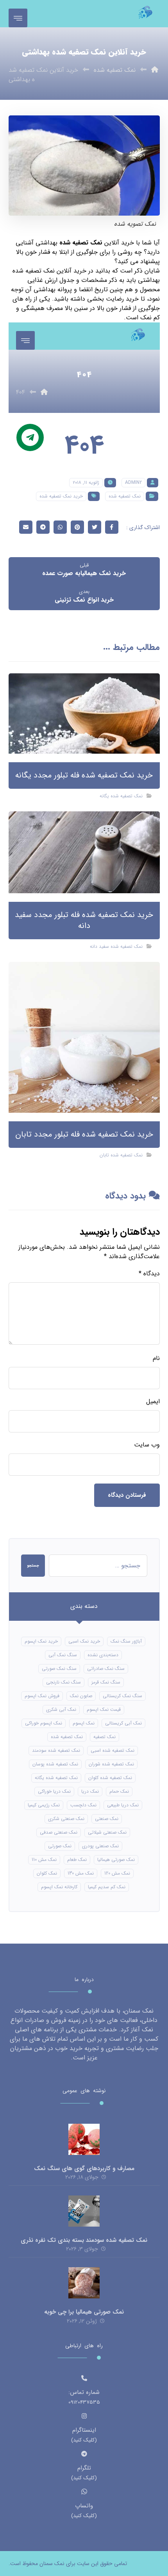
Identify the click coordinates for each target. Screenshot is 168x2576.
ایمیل (153, 1402)
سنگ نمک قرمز (106, 1682)
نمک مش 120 (117, 1873)
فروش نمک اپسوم (42, 1696)
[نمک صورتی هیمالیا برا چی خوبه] (84, 2283)
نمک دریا (90, 1791)
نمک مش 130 (81, 1873)
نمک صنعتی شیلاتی (107, 1832)
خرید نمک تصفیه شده (61, 496)
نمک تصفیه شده (81, 243)
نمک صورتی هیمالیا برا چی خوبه (84, 2312)
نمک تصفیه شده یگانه (121, 796)
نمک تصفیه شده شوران (111, 1764)
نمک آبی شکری (61, 1709)
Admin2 (133, 482)
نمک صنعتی (107, 1819)
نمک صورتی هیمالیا (116, 1860)
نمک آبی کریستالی (123, 1723)
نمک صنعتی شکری (66, 1819)
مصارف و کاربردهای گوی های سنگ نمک (84, 2169)
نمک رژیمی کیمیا (44, 1805)
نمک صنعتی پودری (100, 1846)
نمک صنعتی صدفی (59, 1832)
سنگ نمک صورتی (59, 1669)
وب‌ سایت (147, 1445)
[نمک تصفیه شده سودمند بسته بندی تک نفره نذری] (84, 2211)
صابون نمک (81, 1696)
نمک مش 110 (44, 1860)
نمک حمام (119, 1791)
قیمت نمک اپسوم (104, 1709)
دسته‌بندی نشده (103, 1655)
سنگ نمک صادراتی (106, 1669)
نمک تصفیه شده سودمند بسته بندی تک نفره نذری (84, 2240)
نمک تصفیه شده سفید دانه (116, 946)
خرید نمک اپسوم (41, 1641)
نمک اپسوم (84, 1723)
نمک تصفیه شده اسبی (113, 1750)
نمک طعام (77, 1860)
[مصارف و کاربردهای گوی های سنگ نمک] (84, 2139)
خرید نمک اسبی (84, 1641)
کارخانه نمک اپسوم (59, 1887)
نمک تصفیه (105, 1737)
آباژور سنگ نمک (126, 1641)
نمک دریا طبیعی (123, 1805)
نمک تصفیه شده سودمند (56, 1750)
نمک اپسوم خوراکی (44, 1723)
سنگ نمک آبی (63, 1655)
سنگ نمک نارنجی (63, 1682)
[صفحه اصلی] (155, 70)
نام (156, 1358)
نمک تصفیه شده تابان (121, 1155)
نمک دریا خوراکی (54, 1791)
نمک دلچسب (83, 1805)
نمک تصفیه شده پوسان (55, 1764)
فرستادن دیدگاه (127, 1495)
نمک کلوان (47, 1873)
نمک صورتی (60, 1846)
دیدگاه (149, 1274)
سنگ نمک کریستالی (122, 1696)
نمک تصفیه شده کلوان (110, 1778)
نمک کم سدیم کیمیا (107, 1887)
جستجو (33, 1566)
